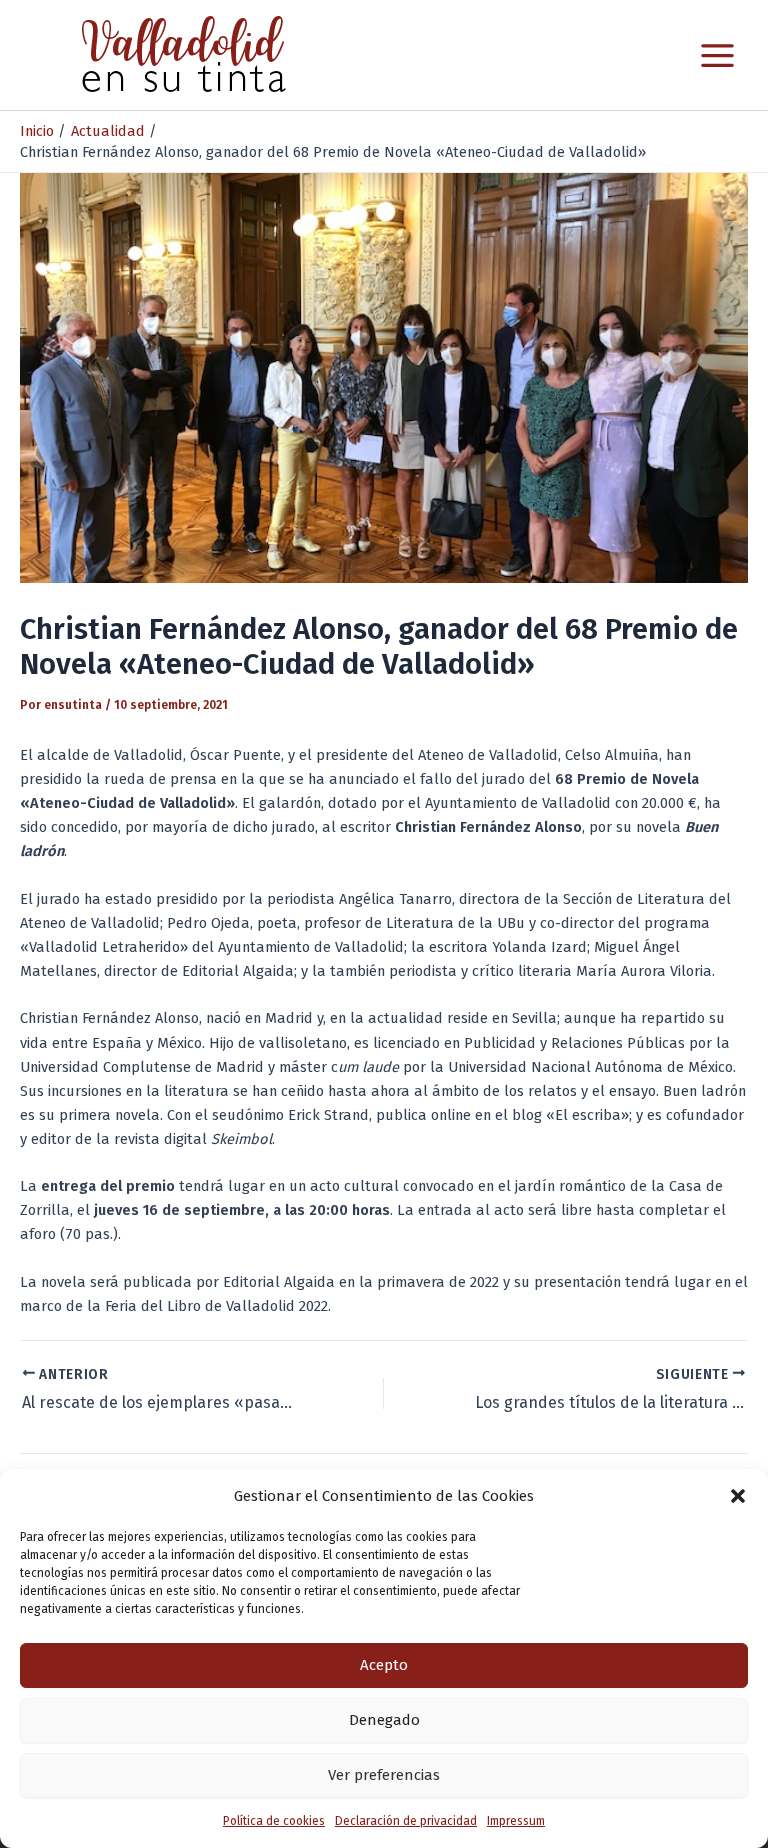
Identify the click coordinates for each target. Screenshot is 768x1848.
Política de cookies (274, 1821)
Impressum (516, 1821)
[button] (738, 1496)
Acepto (384, 1665)
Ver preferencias (384, 1775)
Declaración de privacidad (406, 1821)
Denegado (384, 1720)
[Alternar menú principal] (717, 55)
